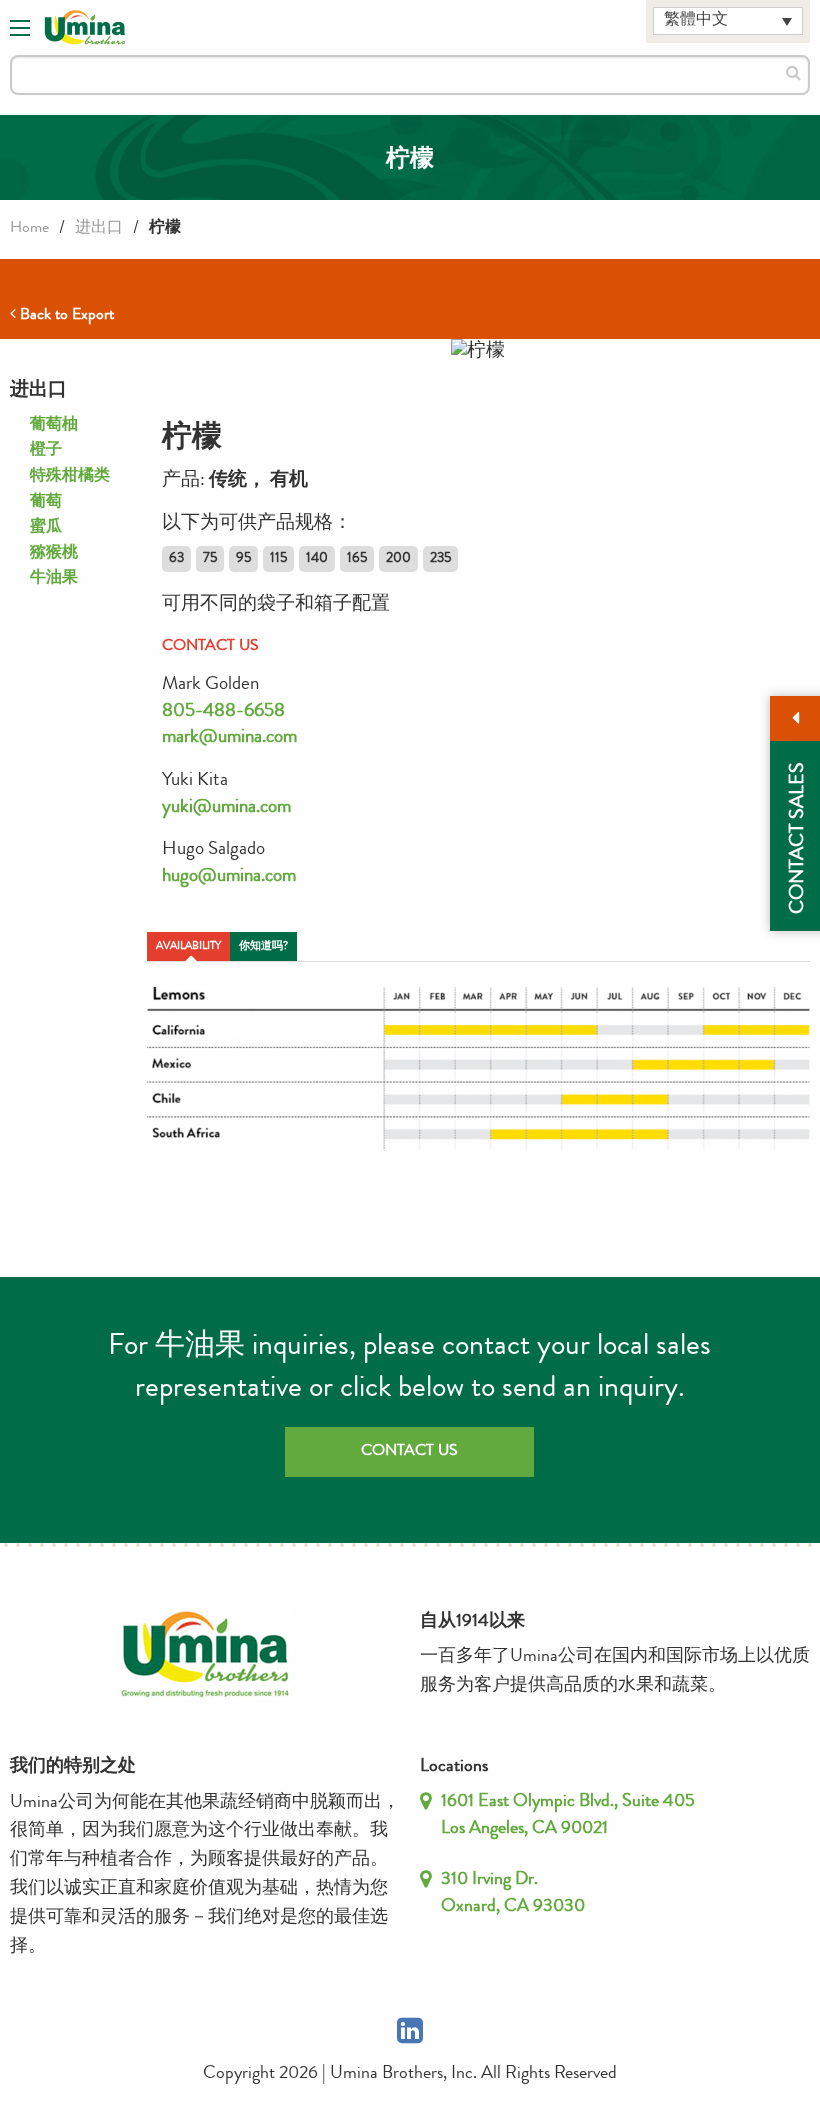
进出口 (99, 229)
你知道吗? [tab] (263, 946)
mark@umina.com (229, 738)
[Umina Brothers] (85, 28)
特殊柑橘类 (70, 477)
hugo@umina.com (229, 877)
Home (29, 229)
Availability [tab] (188, 946)
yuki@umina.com (226, 808)
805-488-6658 (223, 712)
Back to (65, 316)
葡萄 (46, 503)
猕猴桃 (54, 554)
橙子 (46, 451)
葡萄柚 (54, 426)
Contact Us (409, 1452)
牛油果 (54, 579)
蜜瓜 (46, 528)
